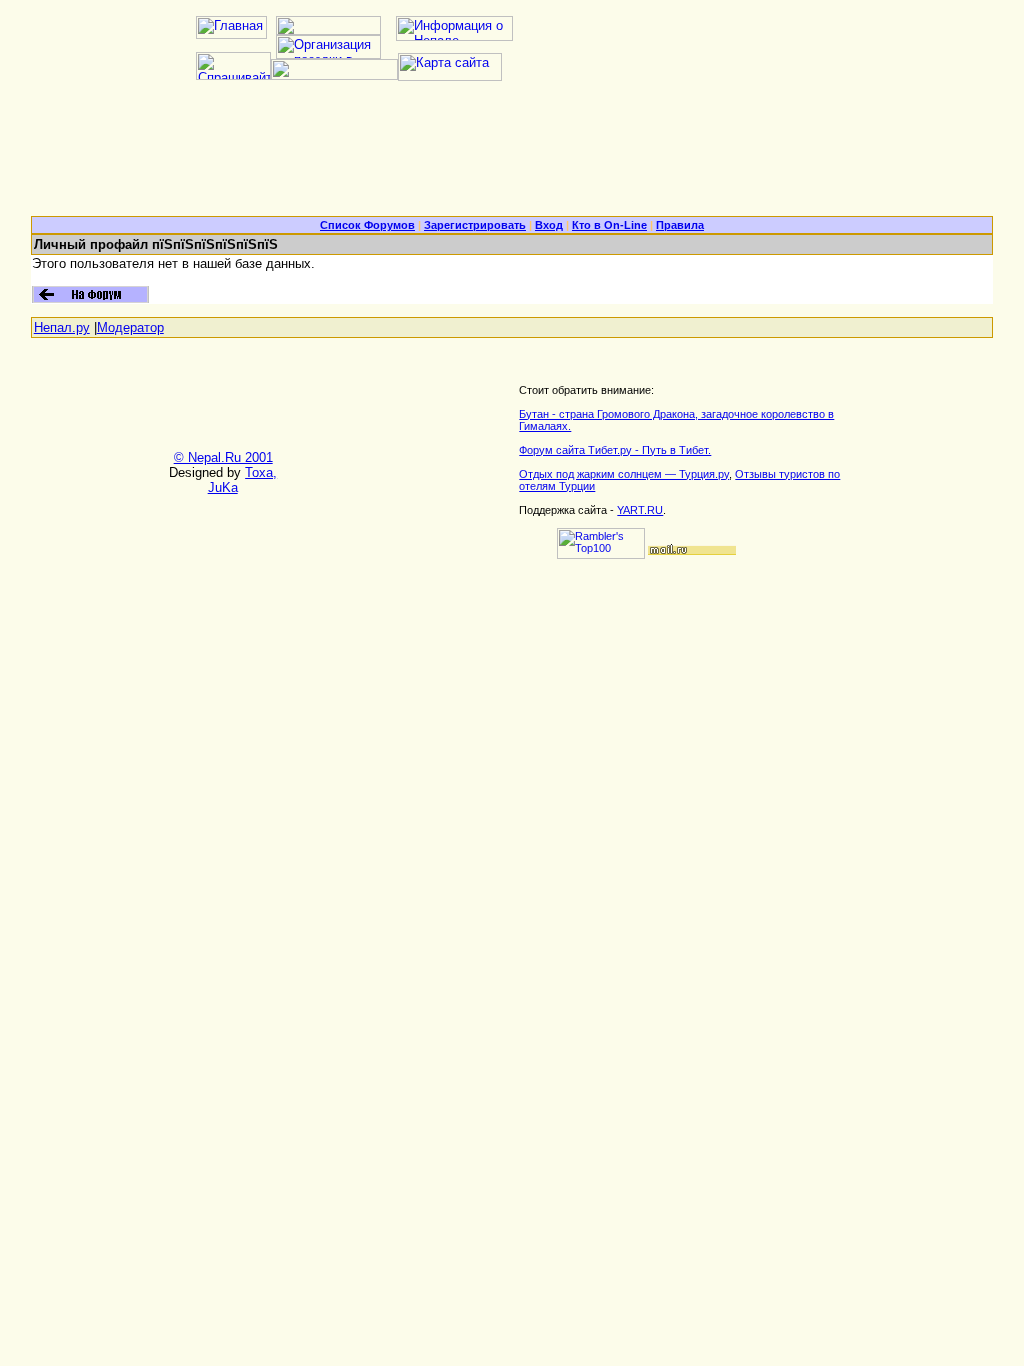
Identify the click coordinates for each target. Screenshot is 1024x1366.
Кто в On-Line (609, 225)
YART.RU (640, 510)
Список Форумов (367, 225)
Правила (680, 225)
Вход (549, 225)
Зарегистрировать (475, 225)
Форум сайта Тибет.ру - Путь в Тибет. (615, 450)
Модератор (130, 327)
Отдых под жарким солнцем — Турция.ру (624, 474)
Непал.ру (62, 327)
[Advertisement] (512, 156)
